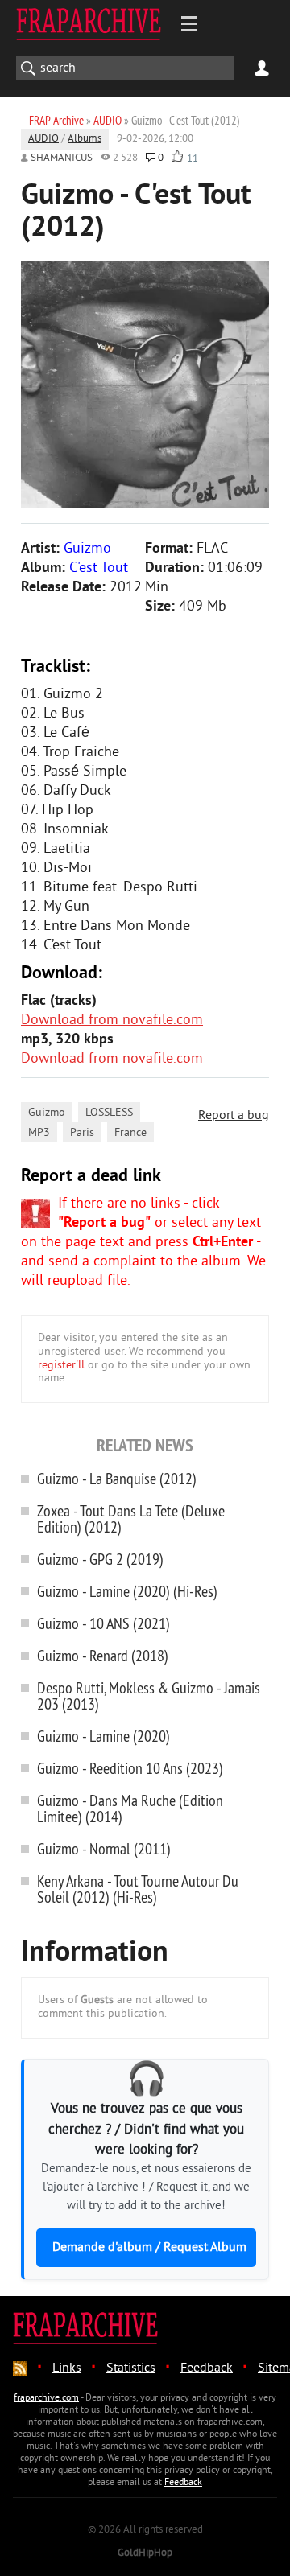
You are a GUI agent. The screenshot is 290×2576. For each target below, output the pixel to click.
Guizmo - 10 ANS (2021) (104, 1623)
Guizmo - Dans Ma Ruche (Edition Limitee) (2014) (130, 1808)
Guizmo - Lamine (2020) (104, 1736)
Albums (85, 139)
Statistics (131, 2368)
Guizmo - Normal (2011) (104, 1848)
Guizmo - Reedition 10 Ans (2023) (130, 1768)
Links (67, 2368)
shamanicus (62, 158)
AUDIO (43, 139)
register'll (61, 1366)
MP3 (39, 1133)
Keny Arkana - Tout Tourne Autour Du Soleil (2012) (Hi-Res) (138, 1889)
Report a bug (234, 1116)
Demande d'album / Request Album (149, 2248)
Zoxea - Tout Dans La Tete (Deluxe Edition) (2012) (131, 1518)
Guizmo (47, 1113)
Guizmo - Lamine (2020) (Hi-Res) (127, 1591)
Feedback (207, 2368)
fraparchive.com (46, 2399)
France (130, 1133)
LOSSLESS (109, 1113)
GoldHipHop (145, 2553)
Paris (82, 1133)
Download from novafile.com (112, 1021)
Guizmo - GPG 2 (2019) (100, 1559)
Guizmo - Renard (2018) (103, 1655)
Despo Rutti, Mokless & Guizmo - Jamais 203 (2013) (149, 1695)
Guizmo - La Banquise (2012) (117, 1478)
